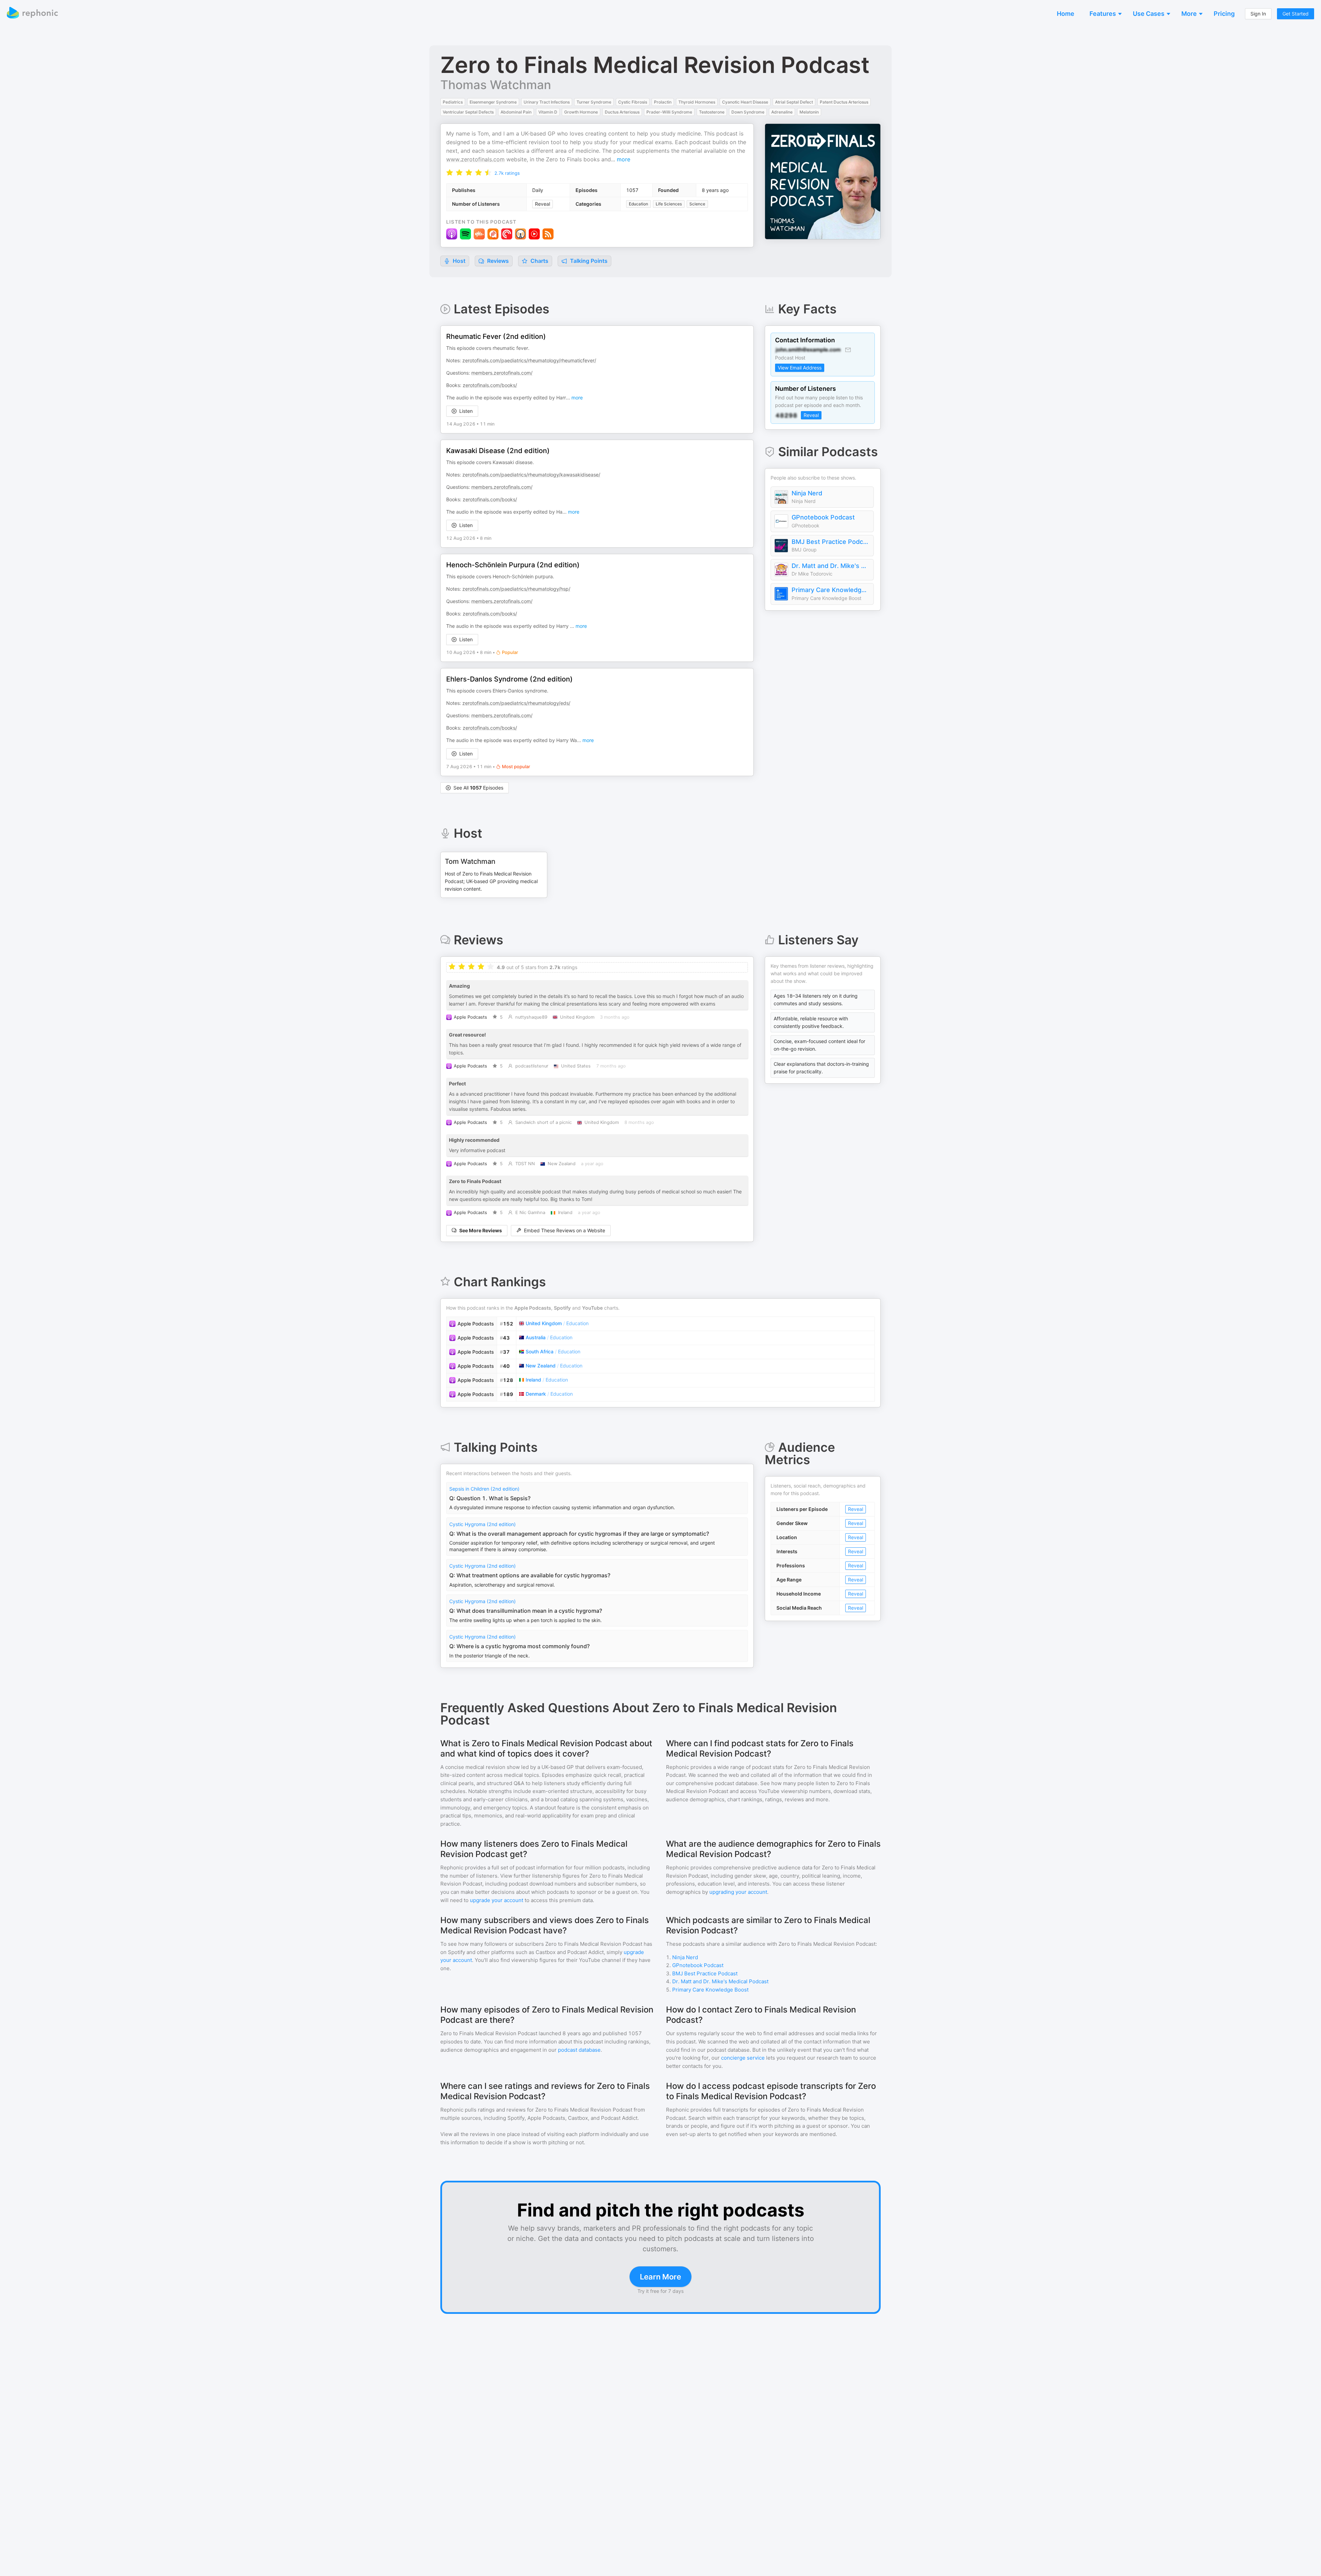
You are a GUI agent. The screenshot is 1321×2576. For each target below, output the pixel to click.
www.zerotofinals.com (475, 159)
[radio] (450, 172)
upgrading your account (738, 1892)
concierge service (743, 2058)
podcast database (579, 2050)
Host (459, 261)
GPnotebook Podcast (823, 517)
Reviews (497, 261)
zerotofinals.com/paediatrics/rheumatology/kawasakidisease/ (531, 475)
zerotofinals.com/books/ (490, 385)
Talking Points (588, 261)
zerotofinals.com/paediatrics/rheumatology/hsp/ (516, 589)
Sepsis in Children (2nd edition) (484, 1489)
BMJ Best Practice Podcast (831, 542)
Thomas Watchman (496, 85)
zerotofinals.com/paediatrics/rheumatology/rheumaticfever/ (529, 360)
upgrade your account (497, 1900)
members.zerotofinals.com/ (502, 373)
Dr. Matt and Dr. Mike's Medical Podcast (831, 566)
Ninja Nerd (807, 493)
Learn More (660, 2277)
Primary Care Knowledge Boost (831, 590)
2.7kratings (507, 173)
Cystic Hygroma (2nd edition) (482, 1524)
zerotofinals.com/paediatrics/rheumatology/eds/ (516, 703)
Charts (539, 261)
